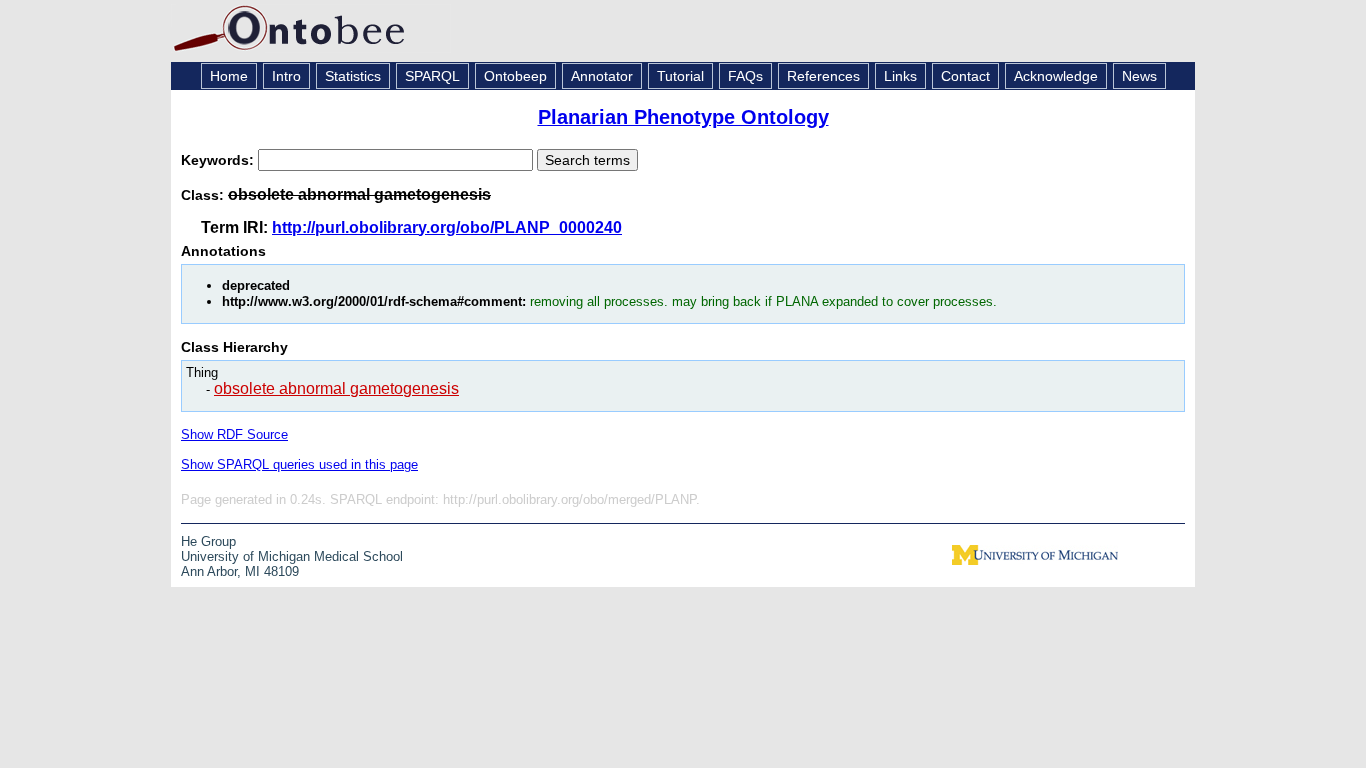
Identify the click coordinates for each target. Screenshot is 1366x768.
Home (229, 76)
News (1139, 76)
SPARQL (432, 76)
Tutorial (680, 76)
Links (900, 76)
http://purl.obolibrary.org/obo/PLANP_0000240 (447, 227)
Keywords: (219, 160)
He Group (208, 541)
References (823, 76)
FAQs (745, 76)
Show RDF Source (234, 434)
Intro (286, 76)
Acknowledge (1056, 76)
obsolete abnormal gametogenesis (336, 388)
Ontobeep (515, 76)
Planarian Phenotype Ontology (683, 117)
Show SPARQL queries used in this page (299, 464)
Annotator (602, 76)
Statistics (353, 76)
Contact (965, 76)
